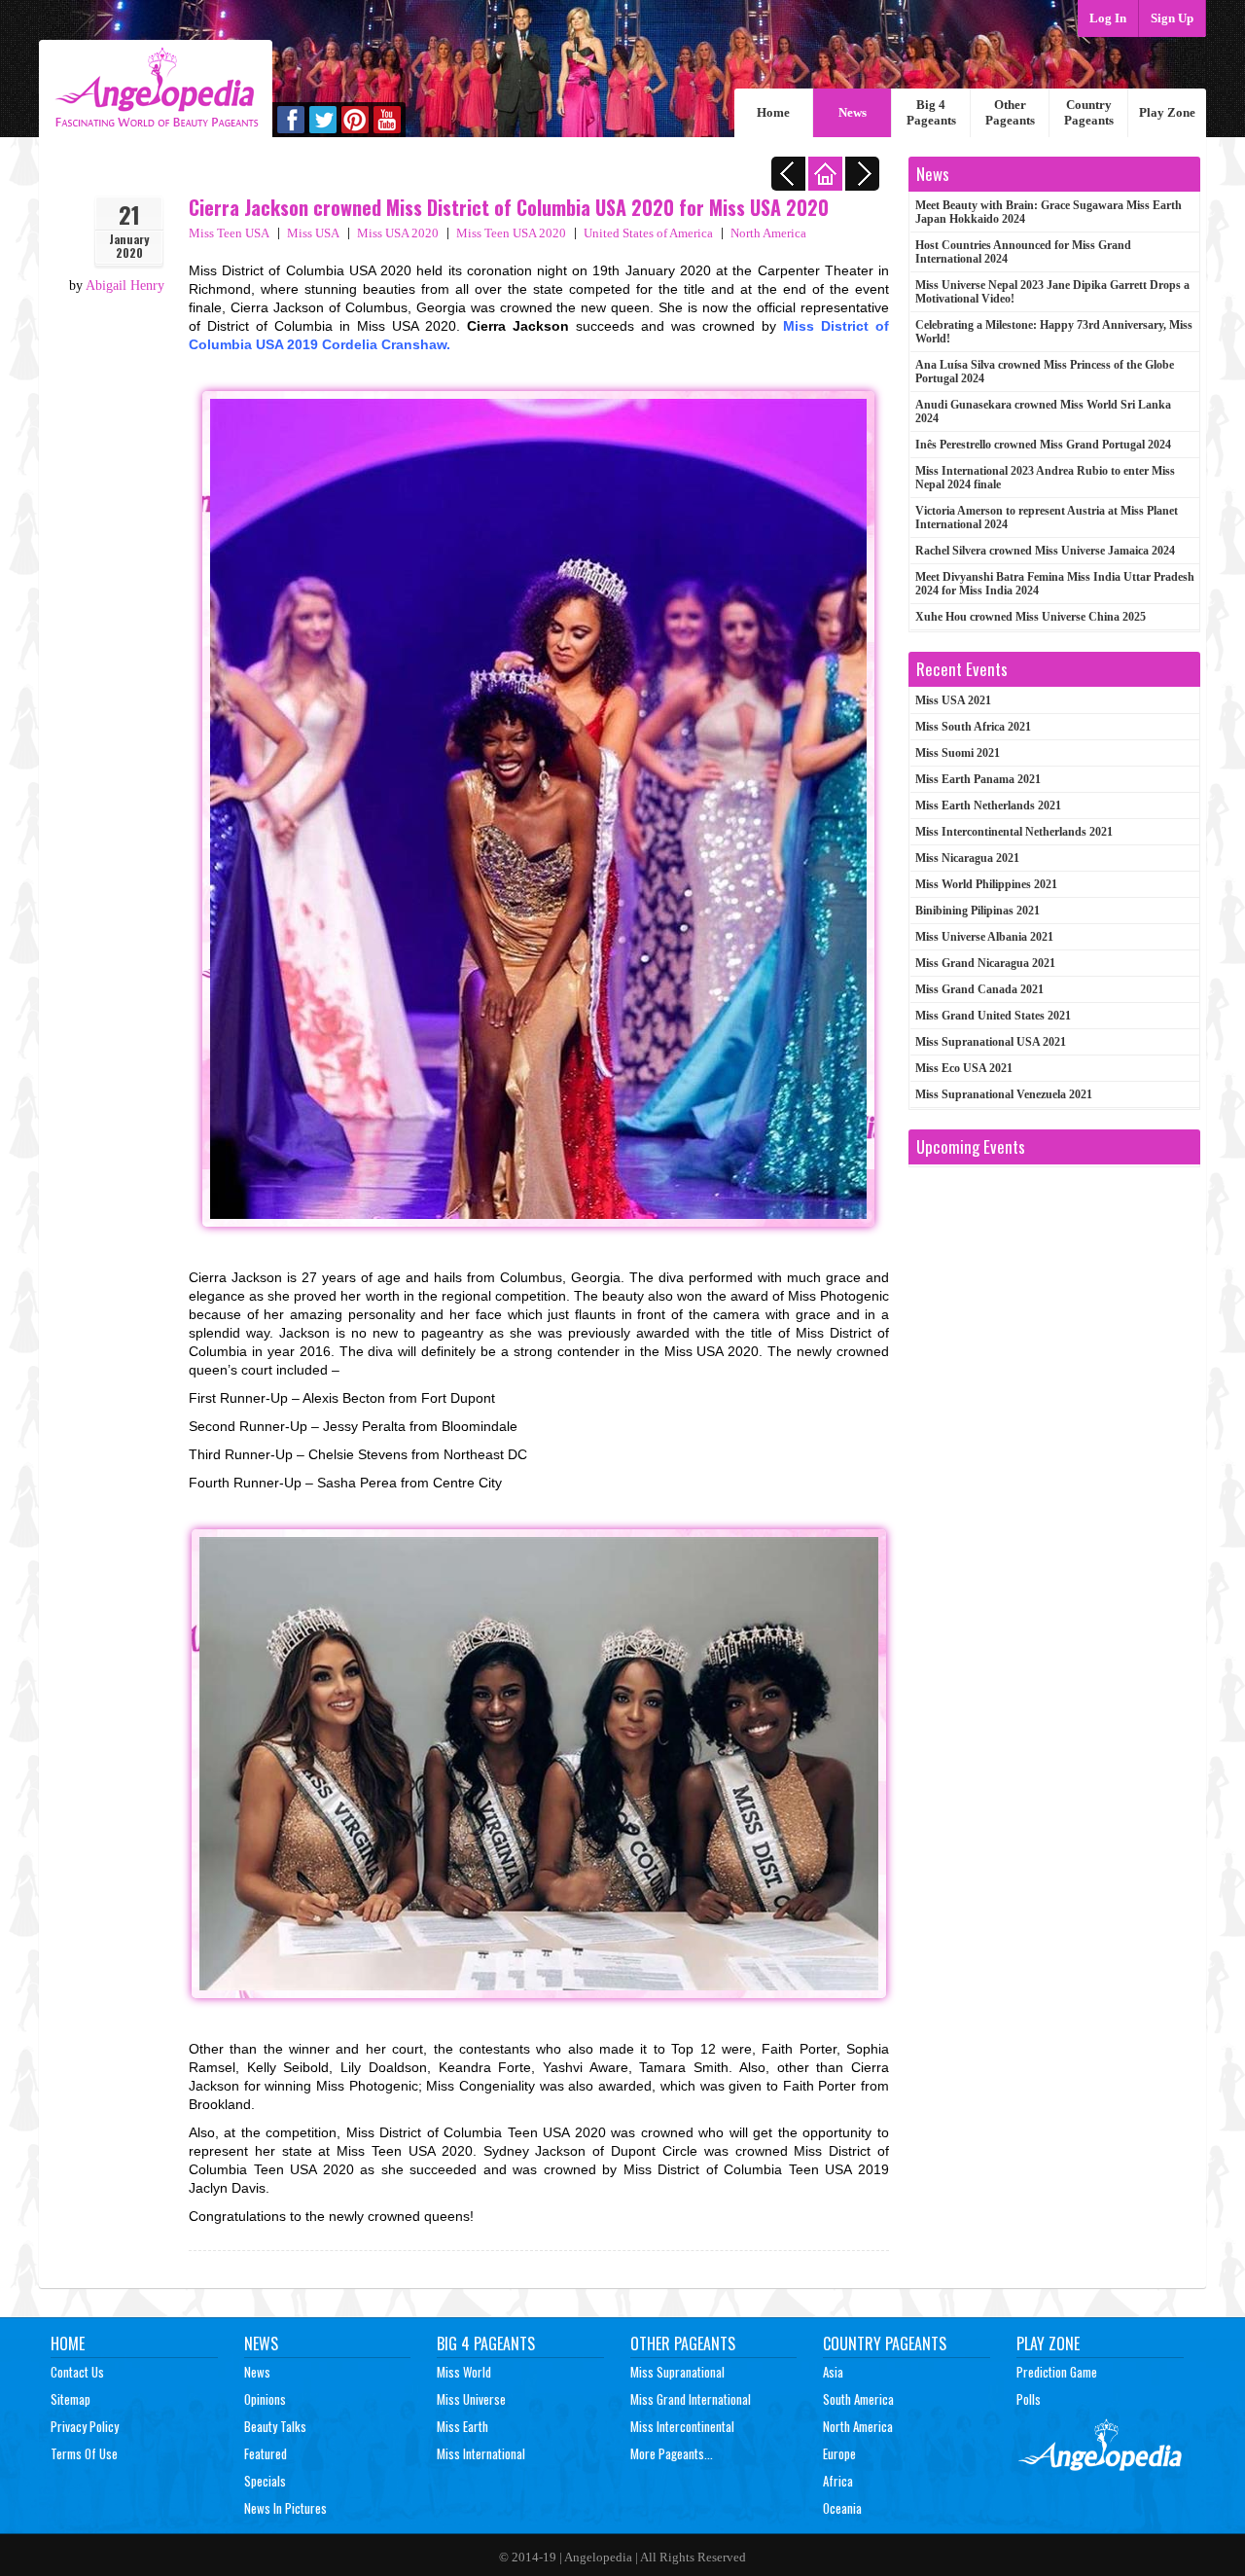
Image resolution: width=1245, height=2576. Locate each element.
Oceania (842, 2508)
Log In (1108, 18)
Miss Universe (471, 2399)
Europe (839, 2453)
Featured (266, 2453)
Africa (838, 2481)
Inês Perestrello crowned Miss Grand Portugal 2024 (1043, 445)
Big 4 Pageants (931, 112)
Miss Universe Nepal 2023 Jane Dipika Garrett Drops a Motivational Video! (1052, 292)
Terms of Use (84, 2453)
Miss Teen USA (229, 233)
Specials (265, 2481)
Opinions (265, 2399)
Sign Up (1172, 18)
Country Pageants (1089, 112)
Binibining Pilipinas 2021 (978, 911)
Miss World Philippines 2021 (986, 884)
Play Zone (1167, 112)
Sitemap (71, 2399)
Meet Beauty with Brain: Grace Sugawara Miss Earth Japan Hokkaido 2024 (1049, 212)
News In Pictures (285, 2508)
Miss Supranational (677, 2372)
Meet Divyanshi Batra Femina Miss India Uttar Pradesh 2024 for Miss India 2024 (1055, 584)
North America (768, 233)
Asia (833, 2372)
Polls (1029, 2399)
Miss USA (313, 233)
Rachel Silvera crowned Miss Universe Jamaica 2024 (1045, 551)
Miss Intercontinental (682, 2426)
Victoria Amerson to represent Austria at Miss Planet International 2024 (1047, 518)
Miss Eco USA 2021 (964, 1068)
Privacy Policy (85, 2426)
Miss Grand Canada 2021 (979, 989)
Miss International (481, 2453)
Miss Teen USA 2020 (511, 233)
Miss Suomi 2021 (958, 753)
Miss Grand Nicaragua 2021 (985, 963)
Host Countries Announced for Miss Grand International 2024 (1023, 252)
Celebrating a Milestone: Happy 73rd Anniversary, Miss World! (1054, 332)
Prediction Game (1057, 2372)
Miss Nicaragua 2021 (967, 858)
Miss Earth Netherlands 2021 (988, 805)
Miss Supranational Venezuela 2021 (1004, 1094)
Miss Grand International (691, 2399)
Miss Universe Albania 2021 (984, 937)
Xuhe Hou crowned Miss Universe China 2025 (1031, 617)
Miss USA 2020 (398, 233)
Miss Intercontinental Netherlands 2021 (1014, 832)
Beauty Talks (275, 2426)
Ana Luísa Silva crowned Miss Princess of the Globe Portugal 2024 (1045, 372)
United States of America (648, 233)
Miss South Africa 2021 (973, 727)
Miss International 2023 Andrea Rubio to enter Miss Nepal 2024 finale (1045, 478)
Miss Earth (462, 2426)
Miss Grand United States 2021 (993, 1016)
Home (773, 112)
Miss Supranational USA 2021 (991, 1042)
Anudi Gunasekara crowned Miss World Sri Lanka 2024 (1043, 411)
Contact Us (77, 2372)
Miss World (464, 2372)
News (853, 112)
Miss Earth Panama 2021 (978, 779)
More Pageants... (672, 2453)
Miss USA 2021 (953, 700)
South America (858, 2399)
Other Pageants (1010, 112)
